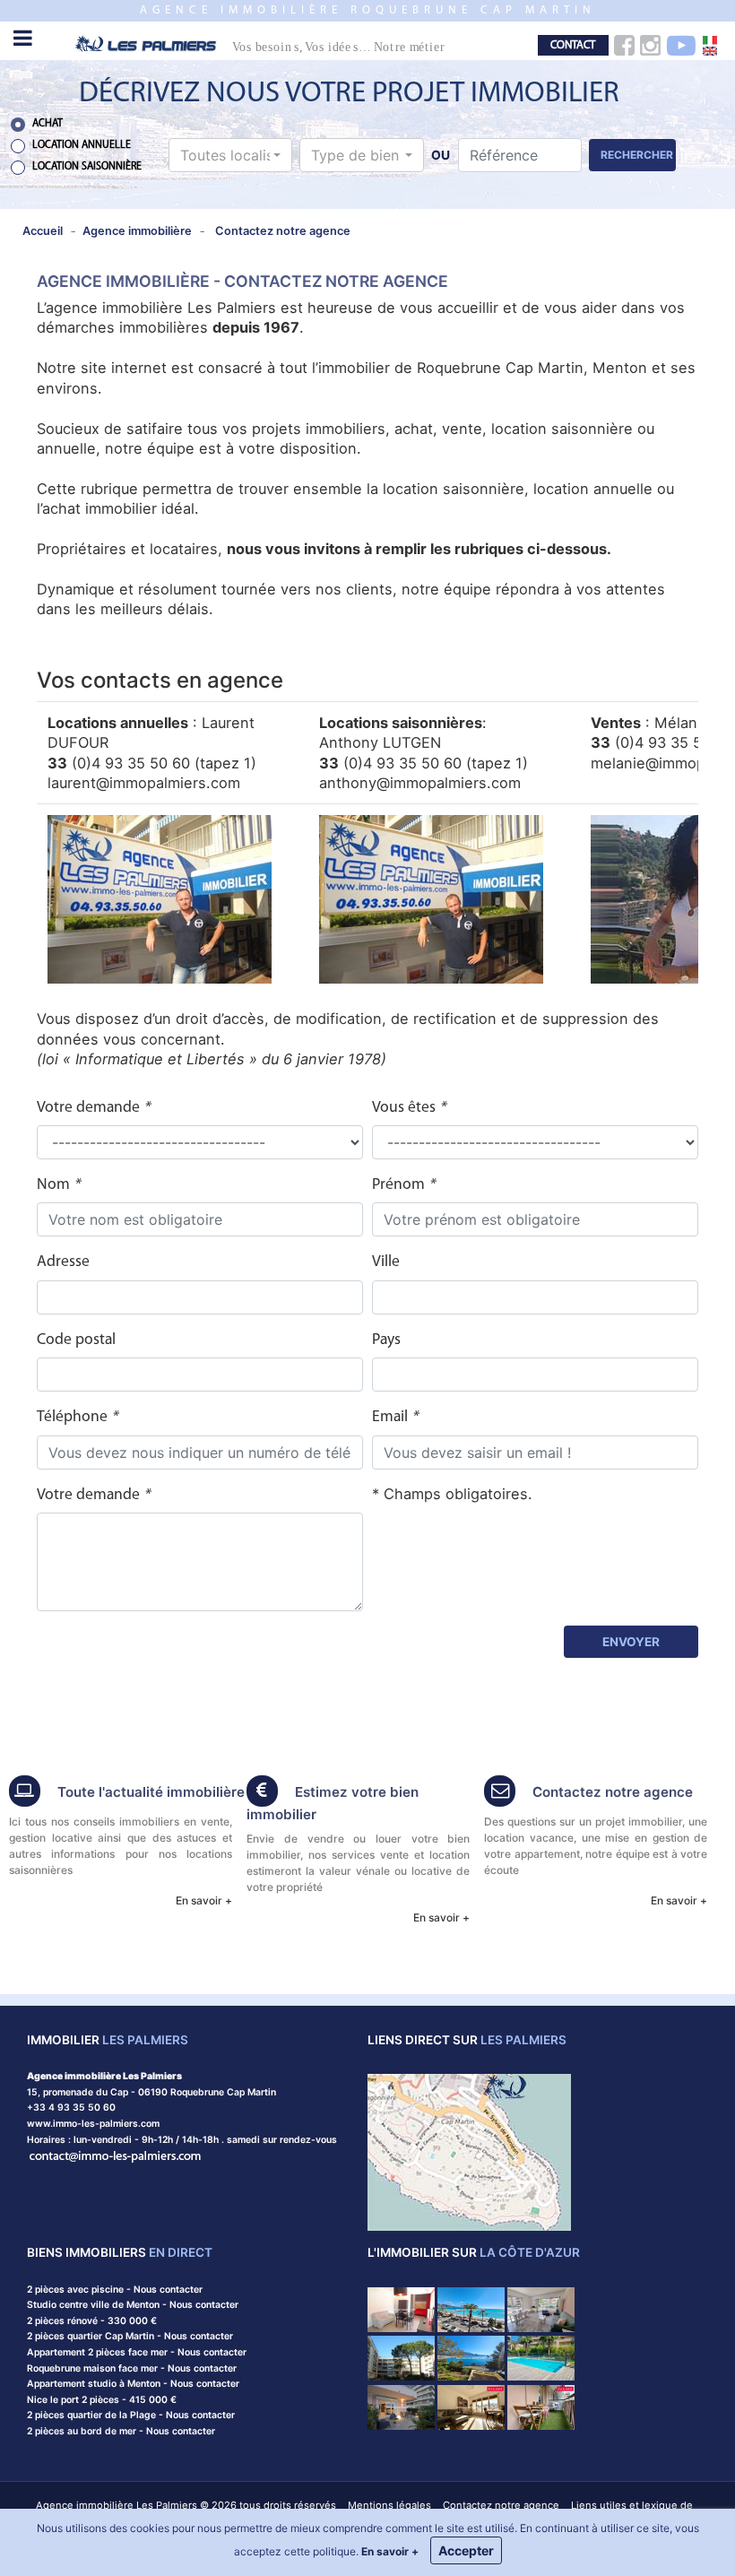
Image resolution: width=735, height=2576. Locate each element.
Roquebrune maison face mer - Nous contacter (132, 2368)
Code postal (76, 1340)
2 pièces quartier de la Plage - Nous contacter (131, 2415)
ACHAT (48, 124)
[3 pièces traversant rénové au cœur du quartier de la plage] (541, 2406)
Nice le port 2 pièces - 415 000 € (102, 2400)
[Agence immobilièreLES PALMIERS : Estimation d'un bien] (262, 1793)
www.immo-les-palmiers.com (93, 2124)
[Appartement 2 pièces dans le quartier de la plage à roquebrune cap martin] (541, 2358)
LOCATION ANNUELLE (82, 145)
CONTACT (573, 45)
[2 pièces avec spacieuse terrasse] (471, 2406)
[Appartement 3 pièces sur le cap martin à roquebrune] (471, 2358)
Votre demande (93, 1108)
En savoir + (204, 1900)
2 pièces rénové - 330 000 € (92, 2321)
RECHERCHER (637, 155)
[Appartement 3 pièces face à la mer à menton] (401, 2406)
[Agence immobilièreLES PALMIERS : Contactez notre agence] (500, 1793)
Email (395, 1417)
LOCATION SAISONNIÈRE (87, 167)
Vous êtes (409, 1108)
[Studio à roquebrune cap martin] (401, 2308)
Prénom (403, 1185)
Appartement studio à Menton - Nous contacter (133, 2384)
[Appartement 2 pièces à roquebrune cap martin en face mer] (471, 2308)
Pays (386, 1340)
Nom (58, 1185)
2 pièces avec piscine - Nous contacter (115, 2290)
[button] (230, 155)
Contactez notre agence (613, 1792)
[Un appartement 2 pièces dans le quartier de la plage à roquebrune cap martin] (541, 2308)
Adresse (63, 1262)
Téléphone (77, 1417)
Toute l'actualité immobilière (151, 1792)
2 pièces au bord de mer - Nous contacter (121, 2431)
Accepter (466, 2550)
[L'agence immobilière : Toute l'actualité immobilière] (25, 1793)
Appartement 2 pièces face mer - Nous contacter (137, 2352)
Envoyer (631, 1642)
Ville (386, 1262)
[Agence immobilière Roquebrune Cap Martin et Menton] (275, 43)
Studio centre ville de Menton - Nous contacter (133, 2305)
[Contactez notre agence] (116, 2155)
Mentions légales (389, 2505)
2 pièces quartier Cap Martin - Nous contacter (130, 2336)
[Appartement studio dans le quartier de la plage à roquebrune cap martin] (401, 2358)
